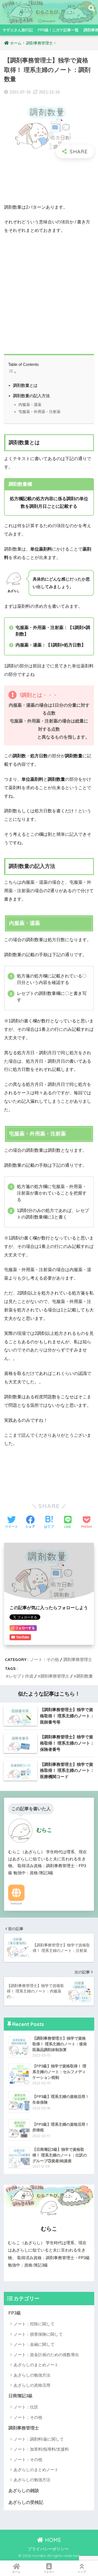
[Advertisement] (49, 181)
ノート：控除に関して (34, 2324)
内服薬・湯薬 (30, 405)
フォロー (49, 2572)
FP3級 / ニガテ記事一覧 (58, 30)
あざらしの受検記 (26, 2502)
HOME (52, 2540)
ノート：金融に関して (34, 2344)
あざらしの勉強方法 (32, 2375)
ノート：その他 (45, 1659)
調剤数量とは (25, 385)
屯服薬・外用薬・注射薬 (39, 412)
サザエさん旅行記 (18, 30)
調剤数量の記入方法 (31, 396)
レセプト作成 (21, 1676)
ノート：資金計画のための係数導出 (46, 2355)
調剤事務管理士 (78, 1659)
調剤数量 (85, 1676)
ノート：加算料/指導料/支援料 (41, 2449)
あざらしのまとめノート (36, 2365)
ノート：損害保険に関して (38, 2334)
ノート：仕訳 (26, 2407)
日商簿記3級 (21, 2396)
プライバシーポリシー (48, 2549)
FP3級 (15, 2313)
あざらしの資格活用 (32, 2385)
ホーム (16, 2572)
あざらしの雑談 (24, 2491)
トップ (82, 2572)
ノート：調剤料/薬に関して (39, 2439)
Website (16, 1903)
